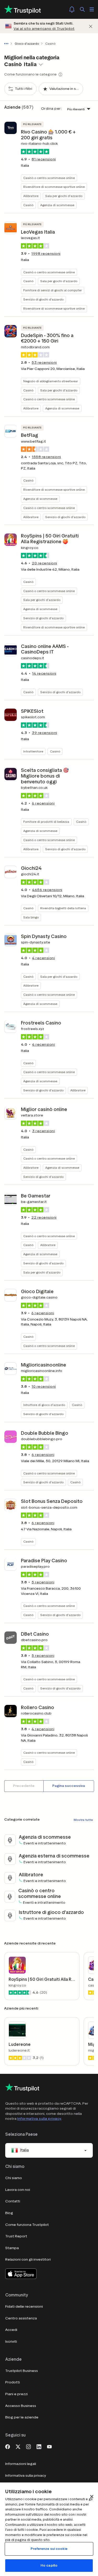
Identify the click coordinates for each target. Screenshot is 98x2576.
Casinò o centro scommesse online (49, 178)
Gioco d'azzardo (27, 44)
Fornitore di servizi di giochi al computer (53, 290)
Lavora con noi (18, 2190)
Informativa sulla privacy (39, 2119)
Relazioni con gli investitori (28, 2259)
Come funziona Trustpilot (27, 2225)
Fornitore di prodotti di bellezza (46, 822)
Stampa (12, 2248)
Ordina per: (51, 109)
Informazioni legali (21, 2464)
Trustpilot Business (22, 2371)
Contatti (13, 2201)
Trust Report (16, 2236)
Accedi (11, 2330)
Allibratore (31, 196)
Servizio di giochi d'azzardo (43, 299)
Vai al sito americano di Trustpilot (44, 29)
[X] (18, 2446)
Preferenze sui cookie (49, 2549)
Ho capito (49, 2565)
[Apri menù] (92, 9)
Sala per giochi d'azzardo (64, 196)
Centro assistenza (21, 2318)
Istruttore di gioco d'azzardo (44, 1405)
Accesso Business (21, 2406)
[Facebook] (8, 2446)
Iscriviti (11, 2341)
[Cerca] (82, 9)
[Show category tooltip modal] (60, 74)
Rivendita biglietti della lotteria (63, 908)
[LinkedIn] (39, 2446)
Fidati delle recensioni (24, 2306)
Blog (9, 2213)
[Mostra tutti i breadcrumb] (7, 44)
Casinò (28, 205)
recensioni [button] (44, 159)
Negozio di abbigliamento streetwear (51, 381)
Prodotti (13, 2382)
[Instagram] (28, 2446)
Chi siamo (14, 2178)
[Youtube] (49, 2446)
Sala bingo (31, 917)
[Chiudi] (91, 26)
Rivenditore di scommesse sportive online (54, 187)
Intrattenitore (33, 751)
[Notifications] (72, 9)
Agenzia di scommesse (57, 205)
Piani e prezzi (16, 2394)
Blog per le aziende (22, 2417)
